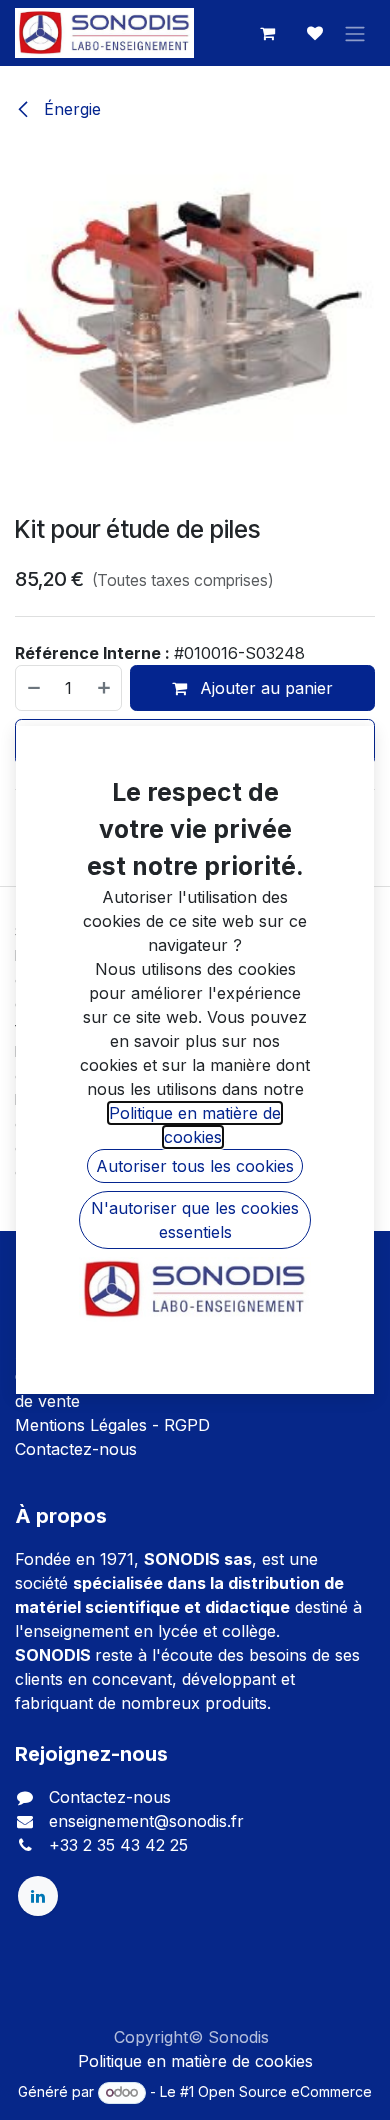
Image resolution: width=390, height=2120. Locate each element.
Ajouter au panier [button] (264, 688)
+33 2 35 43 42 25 (118, 1845)
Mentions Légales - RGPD (112, 1425)
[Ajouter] (105, 688)
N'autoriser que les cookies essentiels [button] (195, 1220)
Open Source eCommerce (285, 2091)
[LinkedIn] (38, 1896)
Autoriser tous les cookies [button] (195, 1166)
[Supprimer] (33, 688)
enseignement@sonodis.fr (146, 1821)
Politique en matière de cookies (195, 2061)
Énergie (70, 109)
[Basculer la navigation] (355, 33)
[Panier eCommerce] (267, 33)
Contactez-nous (76, 1449)
